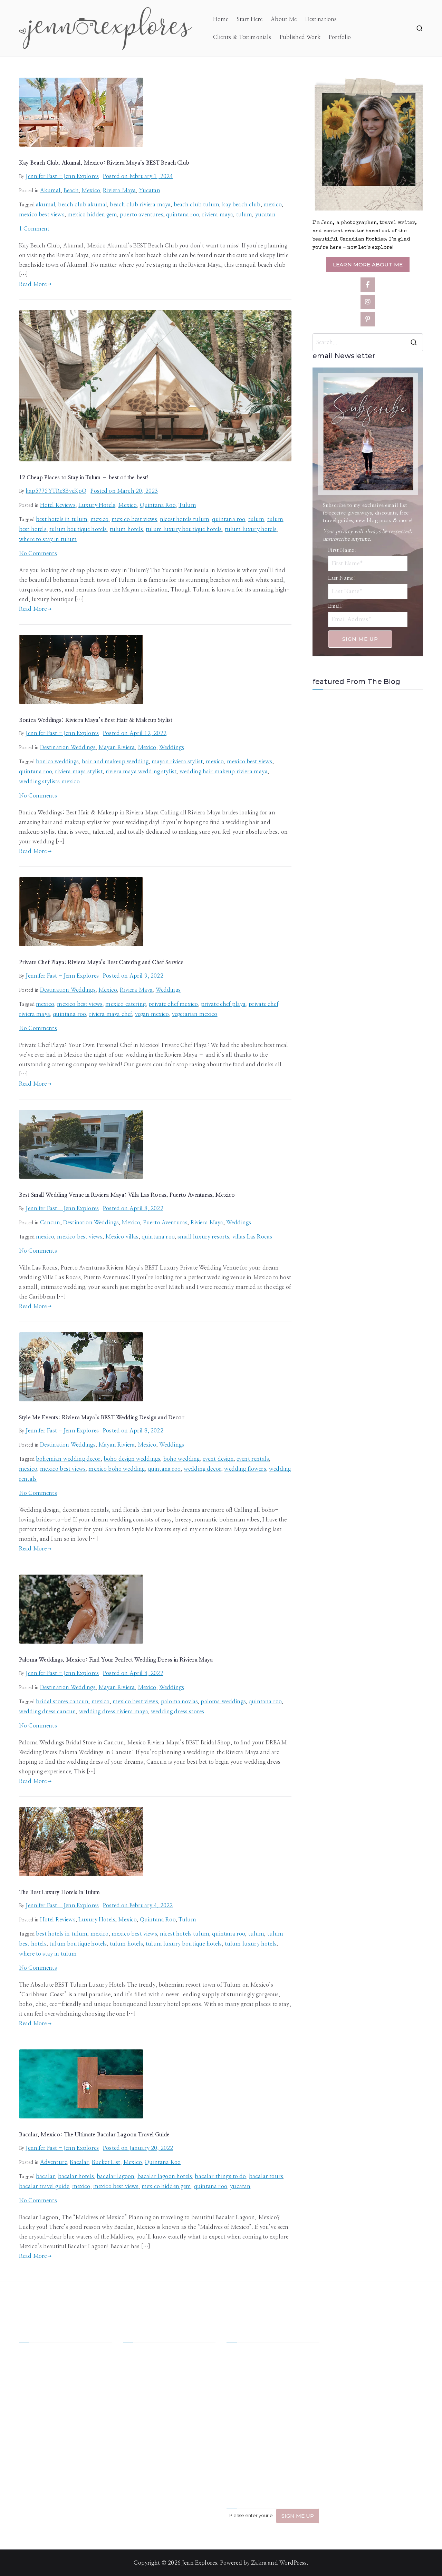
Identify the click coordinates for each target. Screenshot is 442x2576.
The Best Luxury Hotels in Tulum (59, 1892)
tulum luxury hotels (251, 529)
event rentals (253, 1459)
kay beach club (241, 205)
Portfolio (340, 37)
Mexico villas (122, 1237)
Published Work (300, 37)
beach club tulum (197, 205)
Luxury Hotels (97, 505)
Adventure (54, 2162)
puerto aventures (142, 215)
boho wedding (182, 1459)
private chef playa (223, 1004)
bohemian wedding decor (68, 1459)
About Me (284, 19)
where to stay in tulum (48, 539)
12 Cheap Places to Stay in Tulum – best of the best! (84, 478)
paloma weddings (223, 1702)
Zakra (259, 2563)
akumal (46, 205)
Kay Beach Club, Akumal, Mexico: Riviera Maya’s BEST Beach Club (104, 163)
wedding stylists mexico (49, 782)
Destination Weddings (68, 747)
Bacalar (79, 2162)
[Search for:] (368, 342)
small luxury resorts (203, 1237)
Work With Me (142, 2379)
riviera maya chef (111, 1014)
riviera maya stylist (79, 772)
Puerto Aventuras (166, 1223)
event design (218, 1459)
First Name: (342, 550)
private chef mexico (173, 1004)
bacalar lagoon (116, 2176)
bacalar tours (266, 2176)
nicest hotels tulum (185, 519)
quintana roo (183, 215)
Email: (336, 606)
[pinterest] (368, 319)
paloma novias (179, 1702)
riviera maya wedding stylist (141, 772)
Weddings (172, 747)
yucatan (265, 215)
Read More (33, 284)
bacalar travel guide (44, 2186)
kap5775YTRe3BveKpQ (56, 491)
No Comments (38, 554)
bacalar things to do (220, 2176)
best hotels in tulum (62, 519)
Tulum (187, 505)
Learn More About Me (368, 265)
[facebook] (368, 285)
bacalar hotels (76, 2176)
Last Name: (342, 578)
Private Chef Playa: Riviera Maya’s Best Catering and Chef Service (101, 962)
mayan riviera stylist (177, 762)
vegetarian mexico (195, 1014)
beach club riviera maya (140, 205)
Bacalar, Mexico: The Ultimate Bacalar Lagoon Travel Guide (94, 2135)
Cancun (50, 1223)
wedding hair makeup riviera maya (224, 772)
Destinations (321, 19)
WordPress (293, 2563)
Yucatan (150, 190)
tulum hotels (126, 529)
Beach (71, 190)
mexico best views (42, 215)
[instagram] (368, 302)
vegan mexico (152, 1014)
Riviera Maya (119, 190)
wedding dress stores (177, 1712)
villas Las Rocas (252, 1237)
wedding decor (203, 1469)
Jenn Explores (200, 2563)
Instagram (136, 2405)
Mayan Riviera (117, 747)
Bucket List (106, 2162)
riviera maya (218, 215)
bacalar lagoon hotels (165, 2176)
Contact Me (184, 2405)
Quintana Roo (158, 505)
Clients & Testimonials (242, 37)
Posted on (138, 176)
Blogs (176, 2392)
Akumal (50, 190)
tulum (244, 215)
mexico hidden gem (92, 215)
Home (221, 19)
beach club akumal (83, 205)
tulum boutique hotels (78, 529)
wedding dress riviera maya (114, 1712)
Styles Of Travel (189, 2366)
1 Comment (34, 229)
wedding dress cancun (47, 1712)
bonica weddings (57, 762)
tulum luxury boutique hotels (184, 529)
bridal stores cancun (62, 1702)
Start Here (250, 19)
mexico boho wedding (117, 1469)
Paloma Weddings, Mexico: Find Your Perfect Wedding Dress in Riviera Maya (116, 1660)
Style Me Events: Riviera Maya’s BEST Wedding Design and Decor (102, 1418)
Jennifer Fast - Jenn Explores (62, 176)
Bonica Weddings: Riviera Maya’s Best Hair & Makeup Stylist (96, 720)
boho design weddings (132, 1459)
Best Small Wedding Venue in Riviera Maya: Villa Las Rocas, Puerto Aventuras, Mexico (127, 1195)
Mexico (91, 190)
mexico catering (125, 1004)
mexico (273, 205)
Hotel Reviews (58, 505)
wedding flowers (245, 1469)
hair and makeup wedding (115, 762)
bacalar (45, 2176)
